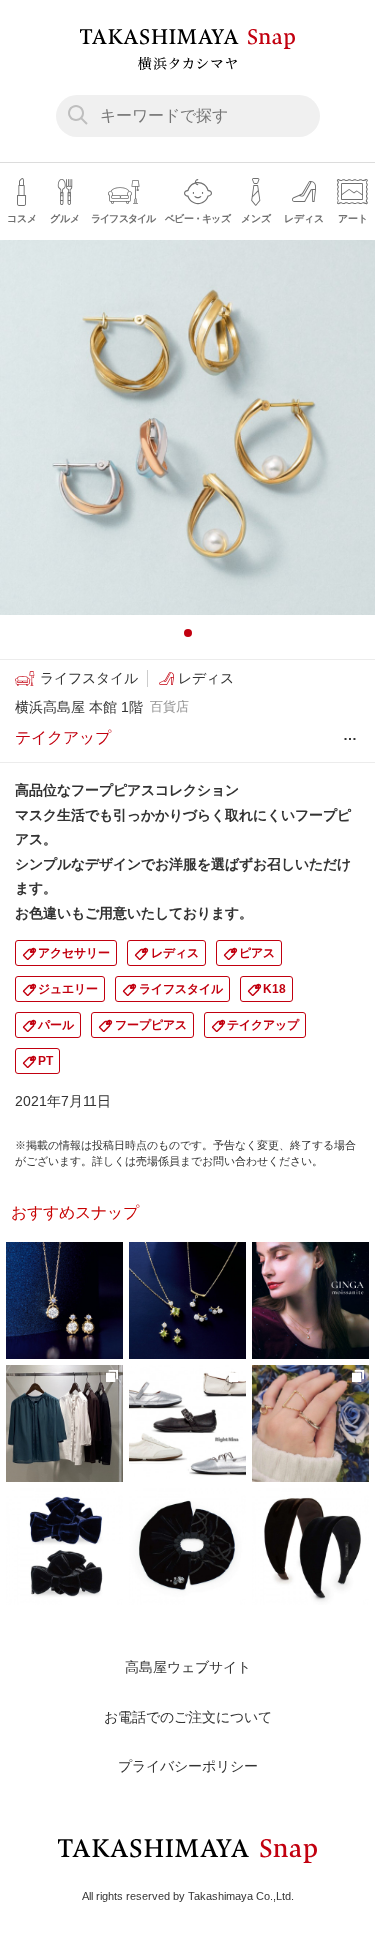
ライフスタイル (181, 989)
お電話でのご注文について (188, 1717)
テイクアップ (263, 1025)
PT (45, 1061)
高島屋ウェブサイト (188, 1667)
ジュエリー (68, 989)
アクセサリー (74, 953)
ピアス (257, 953)
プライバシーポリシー (188, 1766)
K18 (274, 989)
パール (56, 1025)
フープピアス (151, 1025)
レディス (175, 953)
